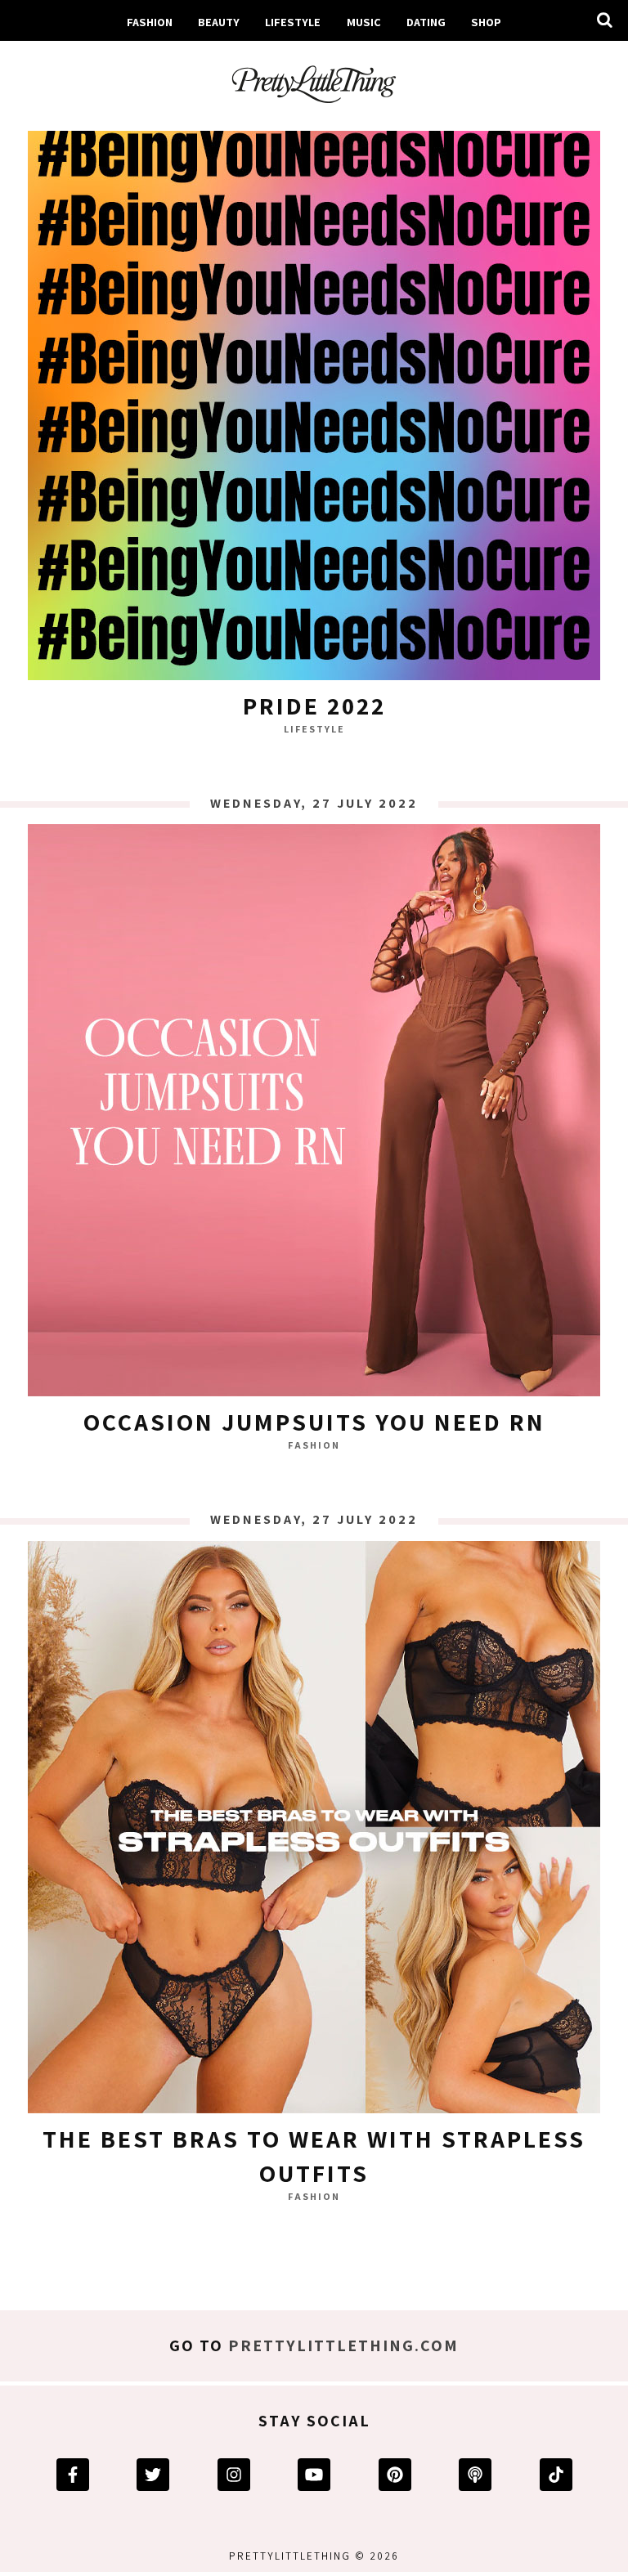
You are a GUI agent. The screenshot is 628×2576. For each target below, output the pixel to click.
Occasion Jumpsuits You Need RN (314, 1422)
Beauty (219, 22)
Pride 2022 (314, 706)
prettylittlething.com (343, 2345)
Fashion (150, 22)
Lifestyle (293, 22)
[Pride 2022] (314, 398)
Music (364, 22)
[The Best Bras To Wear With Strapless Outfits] (314, 1831)
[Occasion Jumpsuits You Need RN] (314, 1114)
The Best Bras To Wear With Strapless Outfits (314, 2156)
